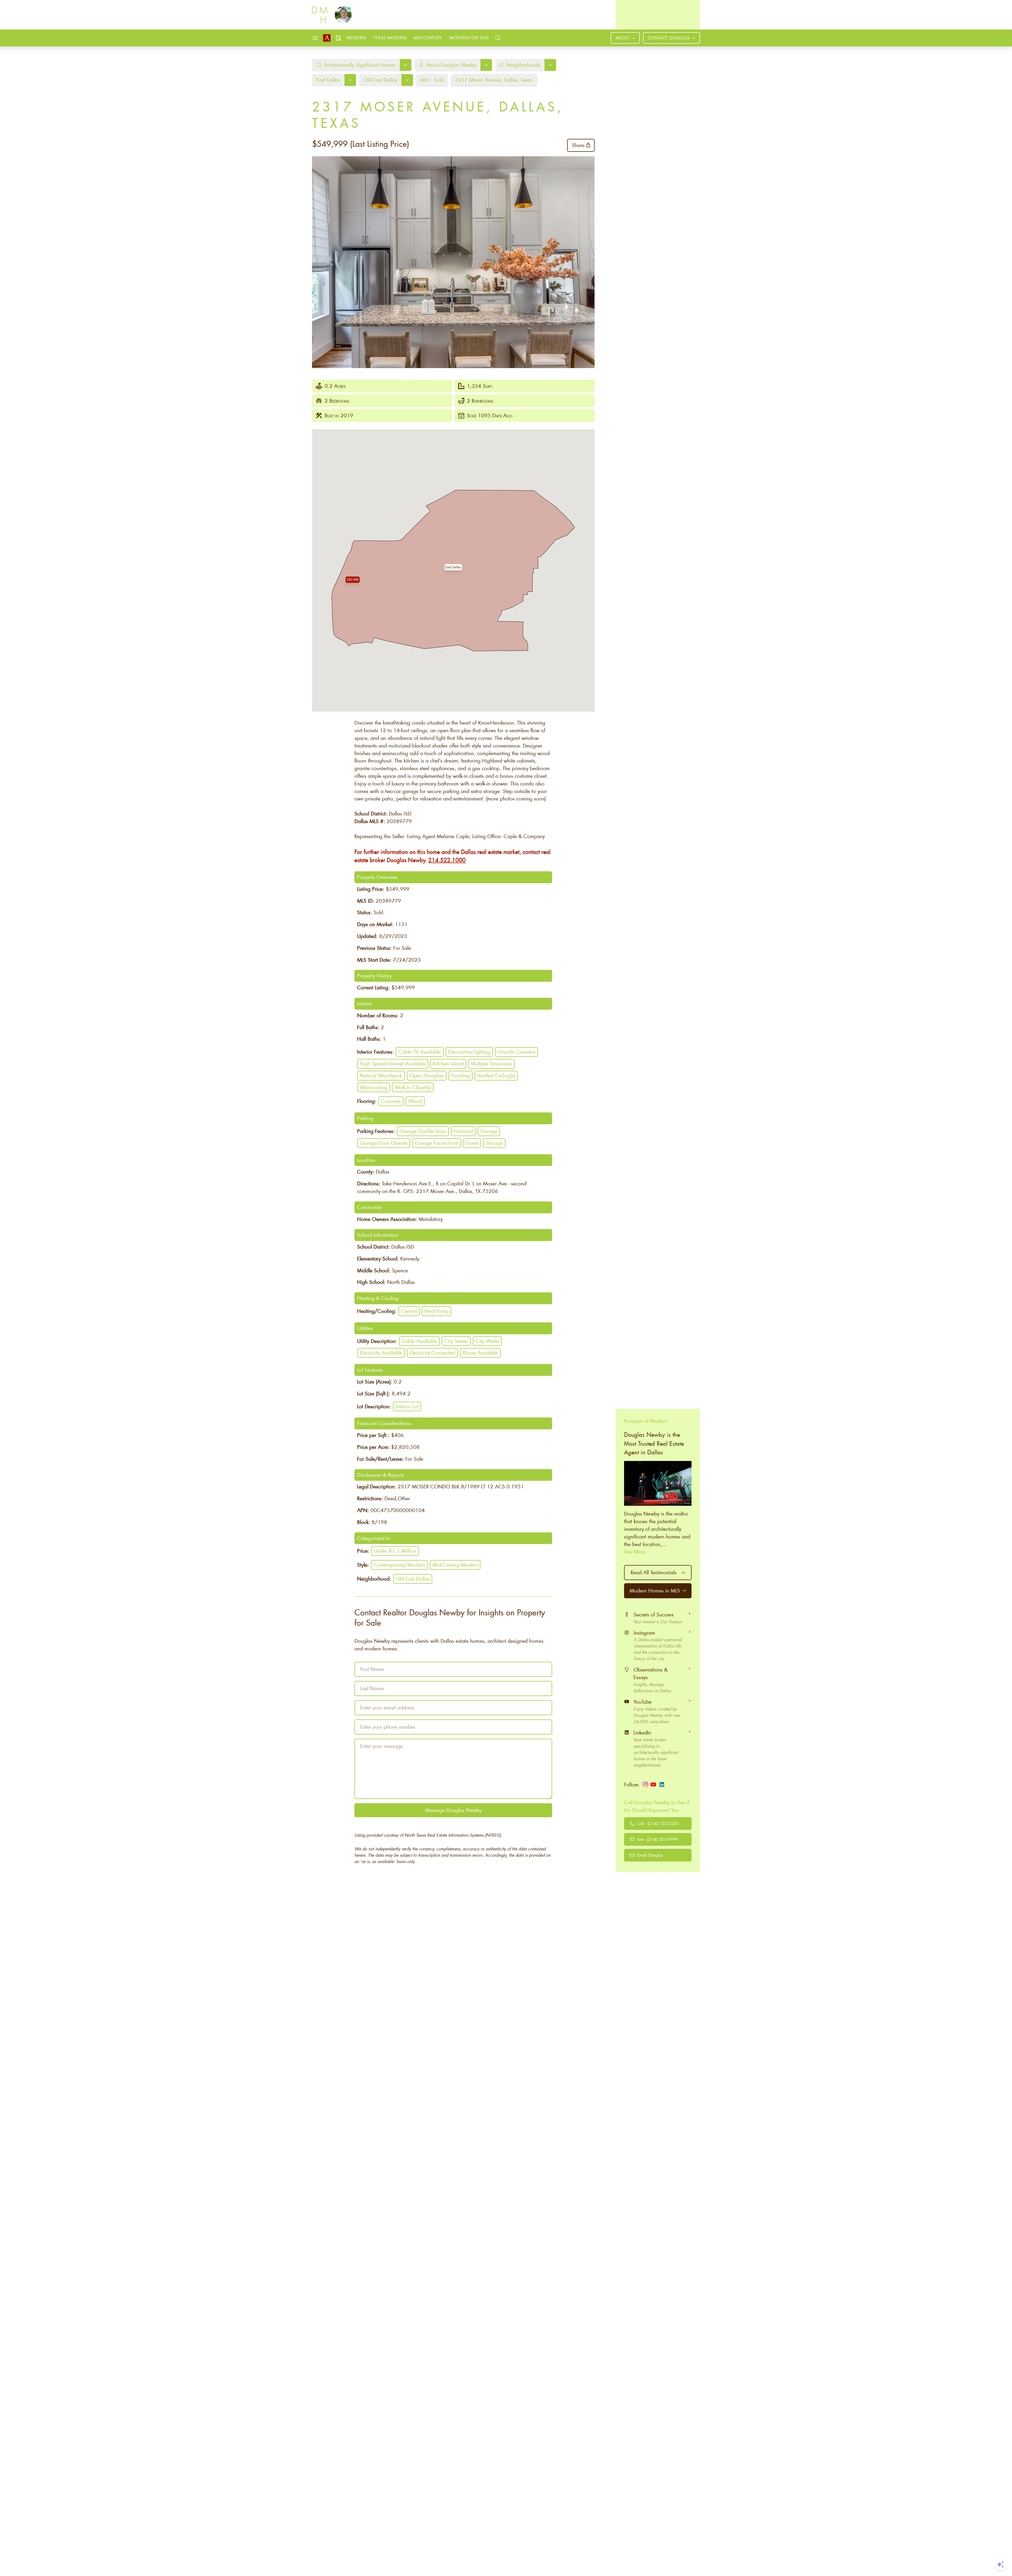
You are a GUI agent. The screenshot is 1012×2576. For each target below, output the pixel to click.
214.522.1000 (447, 860)
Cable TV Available (420, 1052)
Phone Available (480, 1353)
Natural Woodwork (381, 1075)
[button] (453, 567)
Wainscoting (373, 1087)
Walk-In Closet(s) (413, 1087)
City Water (487, 1341)
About (623, 38)
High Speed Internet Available (393, 1064)
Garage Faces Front (436, 1143)
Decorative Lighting (469, 1052)
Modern (356, 38)
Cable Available (419, 1341)
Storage (494, 1143)
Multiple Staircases (492, 1064)
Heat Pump (436, 1311)
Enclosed (463, 1131)
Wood (415, 1101)
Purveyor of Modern (646, 1421)
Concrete (391, 1101)
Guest (472, 1143)
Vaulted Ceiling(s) (496, 1075)
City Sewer (456, 1341)
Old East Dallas (413, 1579)
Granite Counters (516, 1052)
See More (635, 1551)
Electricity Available (381, 1353)
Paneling (461, 1075)
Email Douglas (650, 1855)
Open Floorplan (427, 1075)
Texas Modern (390, 38)
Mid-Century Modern (455, 1565)
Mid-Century (428, 38)
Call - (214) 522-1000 (658, 1823)
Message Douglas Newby (453, 1810)
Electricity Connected (432, 1353)
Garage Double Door (423, 1131)
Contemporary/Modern (399, 1565)
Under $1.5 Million (395, 1551)
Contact (669, 38)
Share (578, 145)
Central (409, 1311)
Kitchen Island (448, 1064)
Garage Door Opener (384, 1143)
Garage (489, 1131)
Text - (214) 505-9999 (657, 1839)
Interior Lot (407, 1406)
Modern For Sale (469, 38)
